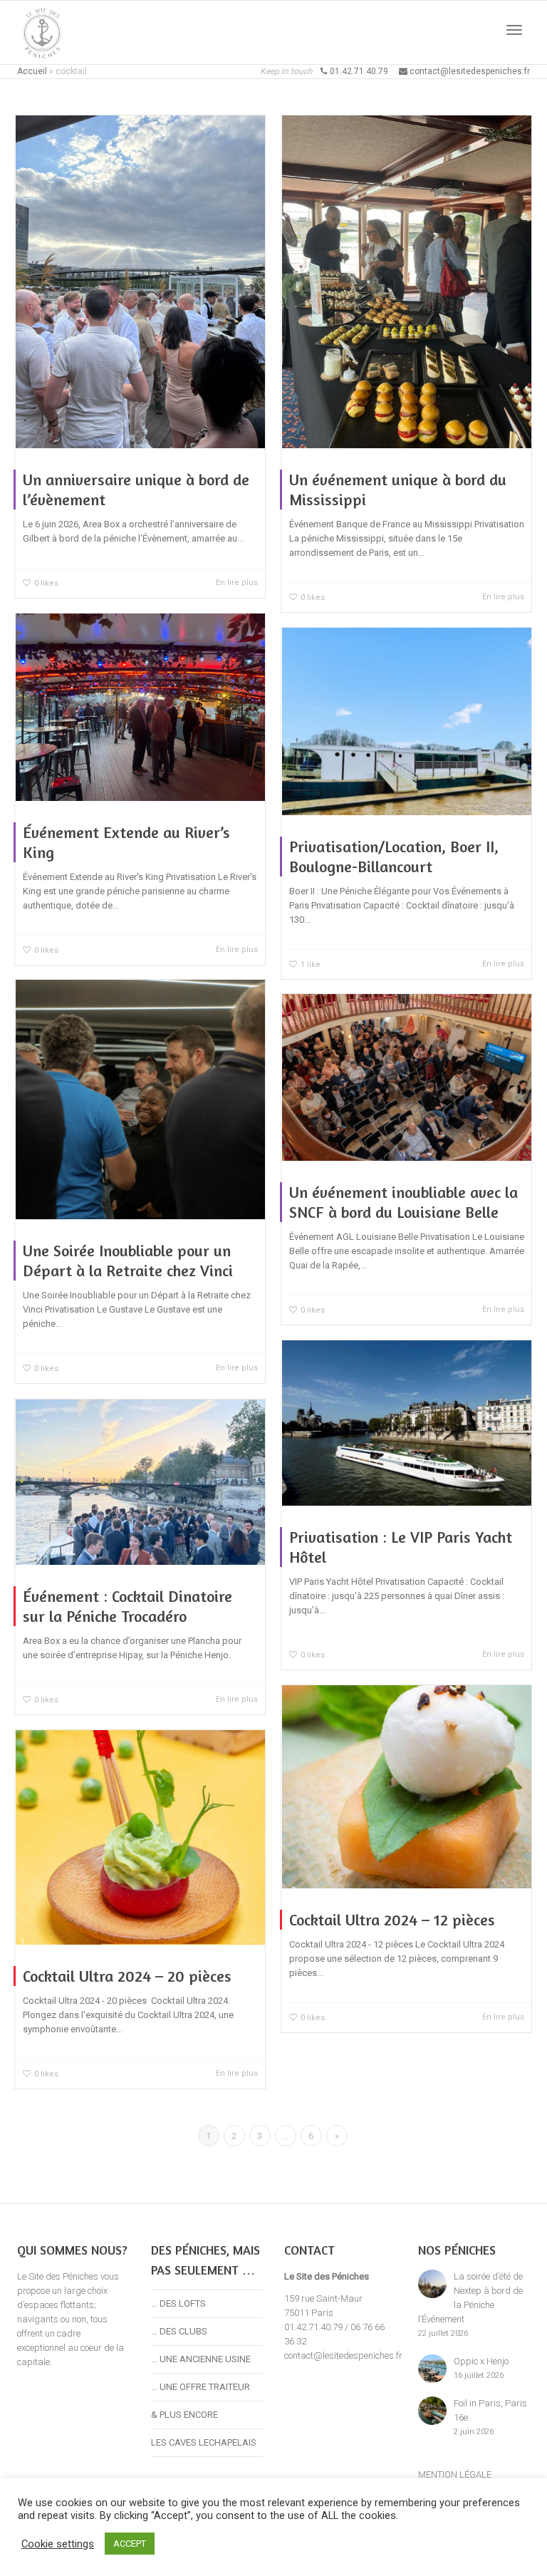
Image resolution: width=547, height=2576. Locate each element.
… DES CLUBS (179, 2331)
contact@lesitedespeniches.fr (343, 2355)
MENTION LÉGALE (455, 2474)
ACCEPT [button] (130, 2544)
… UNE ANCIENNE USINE (201, 2359)
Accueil (32, 71)
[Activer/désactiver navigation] (514, 30)
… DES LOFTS (178, 2303)
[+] (140, 282)
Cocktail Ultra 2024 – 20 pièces (127, 1976)
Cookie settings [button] (58, 2544)
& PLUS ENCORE (184, 2415)
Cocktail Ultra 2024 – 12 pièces (392, 1920)
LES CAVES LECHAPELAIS (204, 2442)
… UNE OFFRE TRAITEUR (200, 2387)
